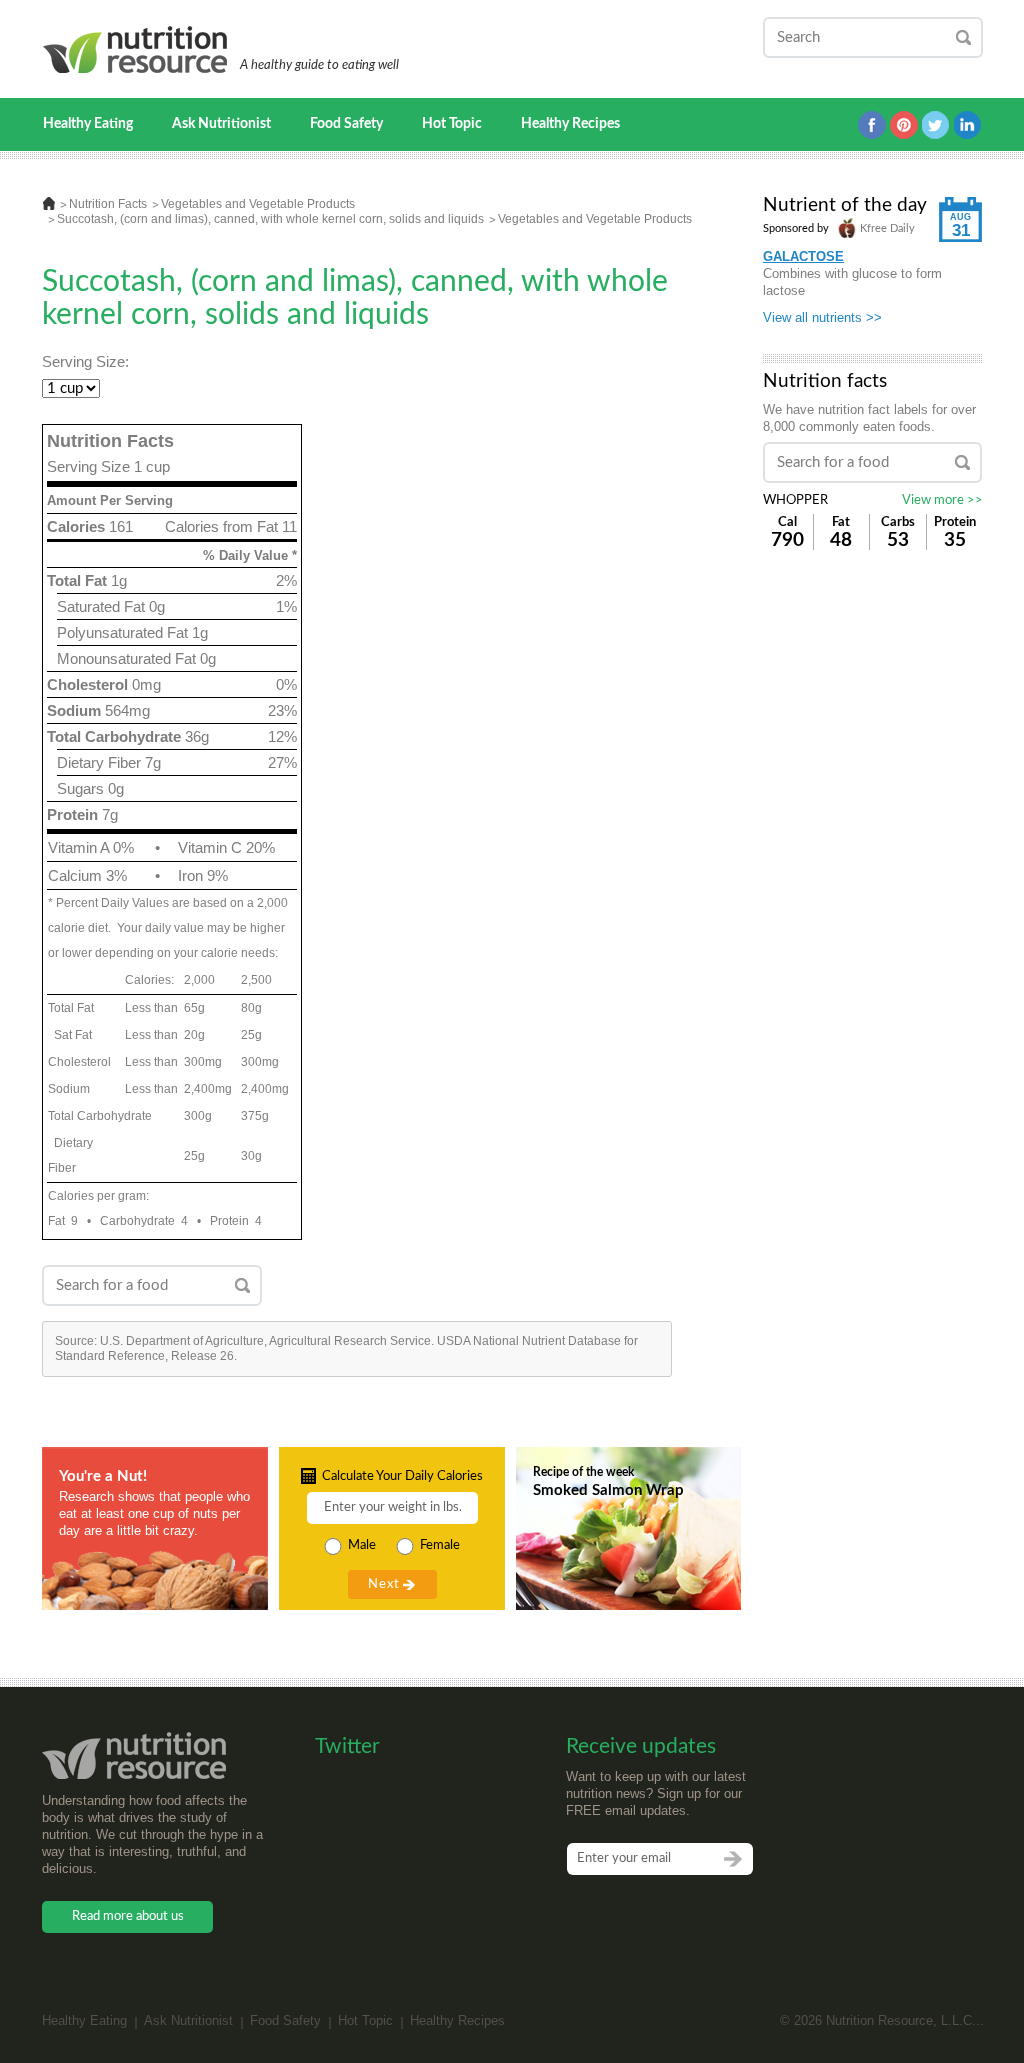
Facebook (872, 125)
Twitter (936, 125)
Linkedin (968, 125)
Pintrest (904, 125)
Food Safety (346, 124)
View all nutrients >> (822, 317)
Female (440, 1545)
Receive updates (641, 1746)
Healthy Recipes (570, 124)
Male (362, 1545)
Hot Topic (452, 124)
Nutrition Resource (136, 49)
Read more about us (128, 1916)
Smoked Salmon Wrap (608, 1490)
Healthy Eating (88, 124)
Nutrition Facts (108, 204)
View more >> (942, 500)
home (49, 203)
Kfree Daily (886, 228)
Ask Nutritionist (221, 124)
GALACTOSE (803, 256)
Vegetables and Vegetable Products (258, 204)
